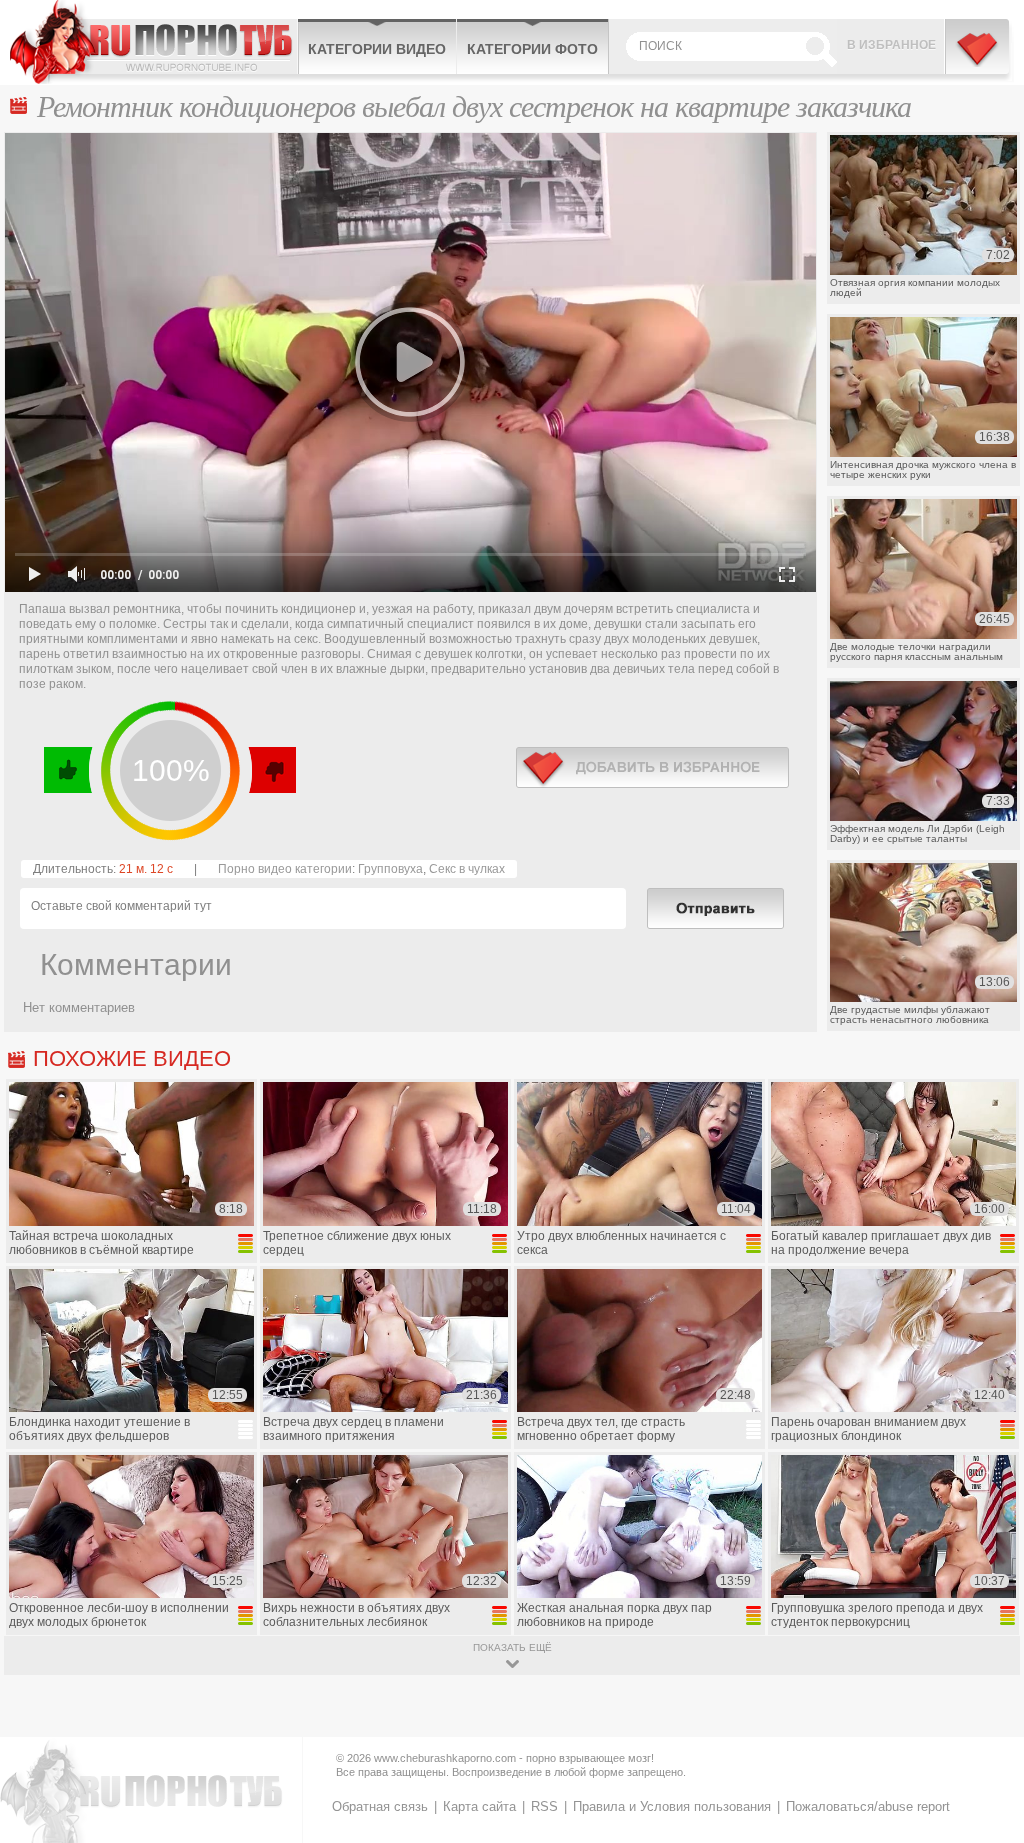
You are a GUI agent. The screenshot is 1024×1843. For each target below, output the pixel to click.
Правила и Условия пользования (672, 1806)
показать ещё (512, 1647)
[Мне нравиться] (68, 770)
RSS (544, 1806)
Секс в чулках (467, 869)
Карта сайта (479, 1806)
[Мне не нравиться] (271, 770)
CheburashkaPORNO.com (153, 42)
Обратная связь (380, 1806)
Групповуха (390, 869)
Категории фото (532, 49)
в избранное (652, 767)
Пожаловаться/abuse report (868, 1806)
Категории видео (377, 49)
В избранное (891, 45)
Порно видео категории (285, 869)
